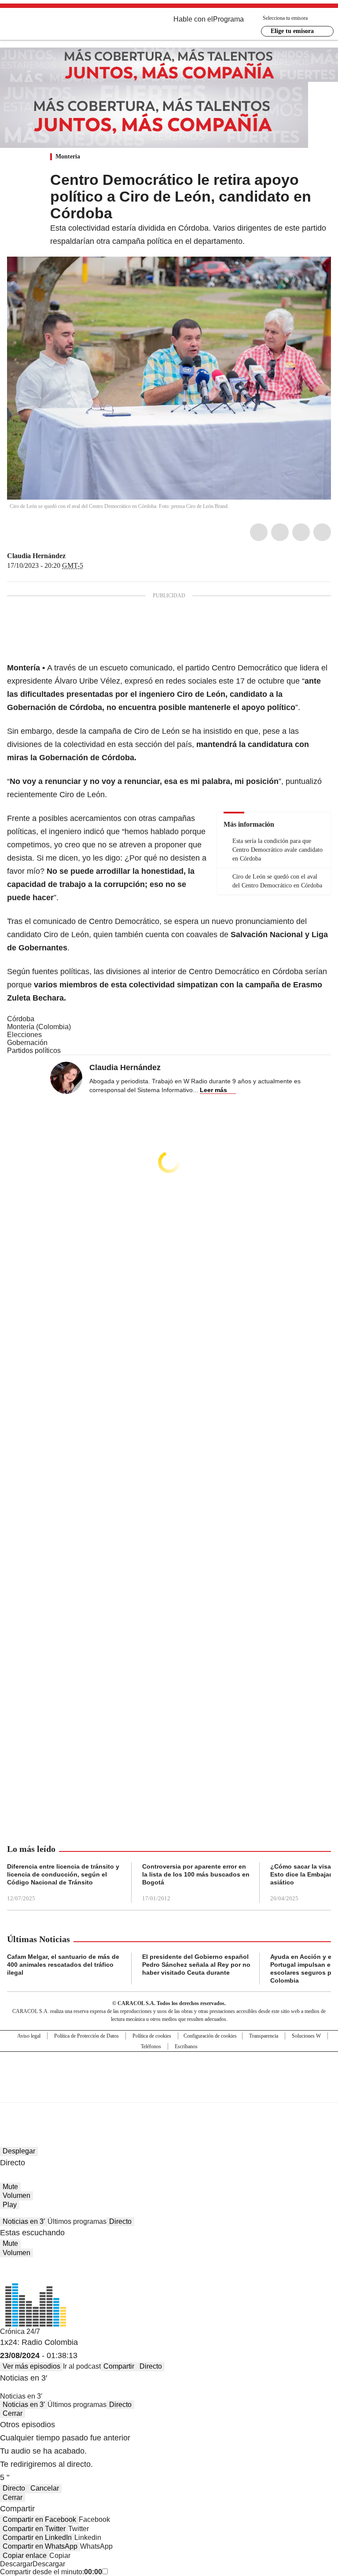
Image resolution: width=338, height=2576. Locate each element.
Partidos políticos (34, 1051)
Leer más (213, 1090)
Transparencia (264, 2036)
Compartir (119, 2366)
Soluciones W (306, 2036)
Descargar (16, 2564)
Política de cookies (152, 2036)
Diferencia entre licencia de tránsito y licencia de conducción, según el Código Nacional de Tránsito (63, 1874)
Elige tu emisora (292, 31)
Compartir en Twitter (34, 2529)
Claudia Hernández (36, 556)
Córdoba (21, 1019)
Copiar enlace (25, 2556)
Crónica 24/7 (20, 2331)
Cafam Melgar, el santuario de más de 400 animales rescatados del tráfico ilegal (63, 1965)
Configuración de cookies (210, 2036)
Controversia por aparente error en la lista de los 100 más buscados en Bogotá (196, 1874)
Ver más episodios (31, 2366)
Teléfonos (151, 2046)
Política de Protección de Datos (86, 2036)
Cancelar (45, 2488)
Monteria (68, 156)
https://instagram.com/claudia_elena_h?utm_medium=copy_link (82, 556)
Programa (228, 19)
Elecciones (24, 1035)
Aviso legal (29, 2036)
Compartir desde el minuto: (51, 2572)
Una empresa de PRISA (169, 2071)
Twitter (280, 532)
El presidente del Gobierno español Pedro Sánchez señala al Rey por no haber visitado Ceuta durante (196, 1965)
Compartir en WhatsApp (40, 2546)
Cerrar (13, 2413)
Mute (10, 2187)
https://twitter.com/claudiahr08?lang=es (72, 556)
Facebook (259, 532)
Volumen (17, 2195)
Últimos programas (77, 2221)
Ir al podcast (82, 2366)
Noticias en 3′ (24, 2221)
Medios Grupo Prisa (169, 2093)
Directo (120, 2221)
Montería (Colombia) (39, 1027)
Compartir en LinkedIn (37, 2537)
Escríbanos (186, 2046)
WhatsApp (322, 532)
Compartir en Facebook (39, 2519)
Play (10, 2205)
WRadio (55, 26)
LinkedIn (301, 532)
